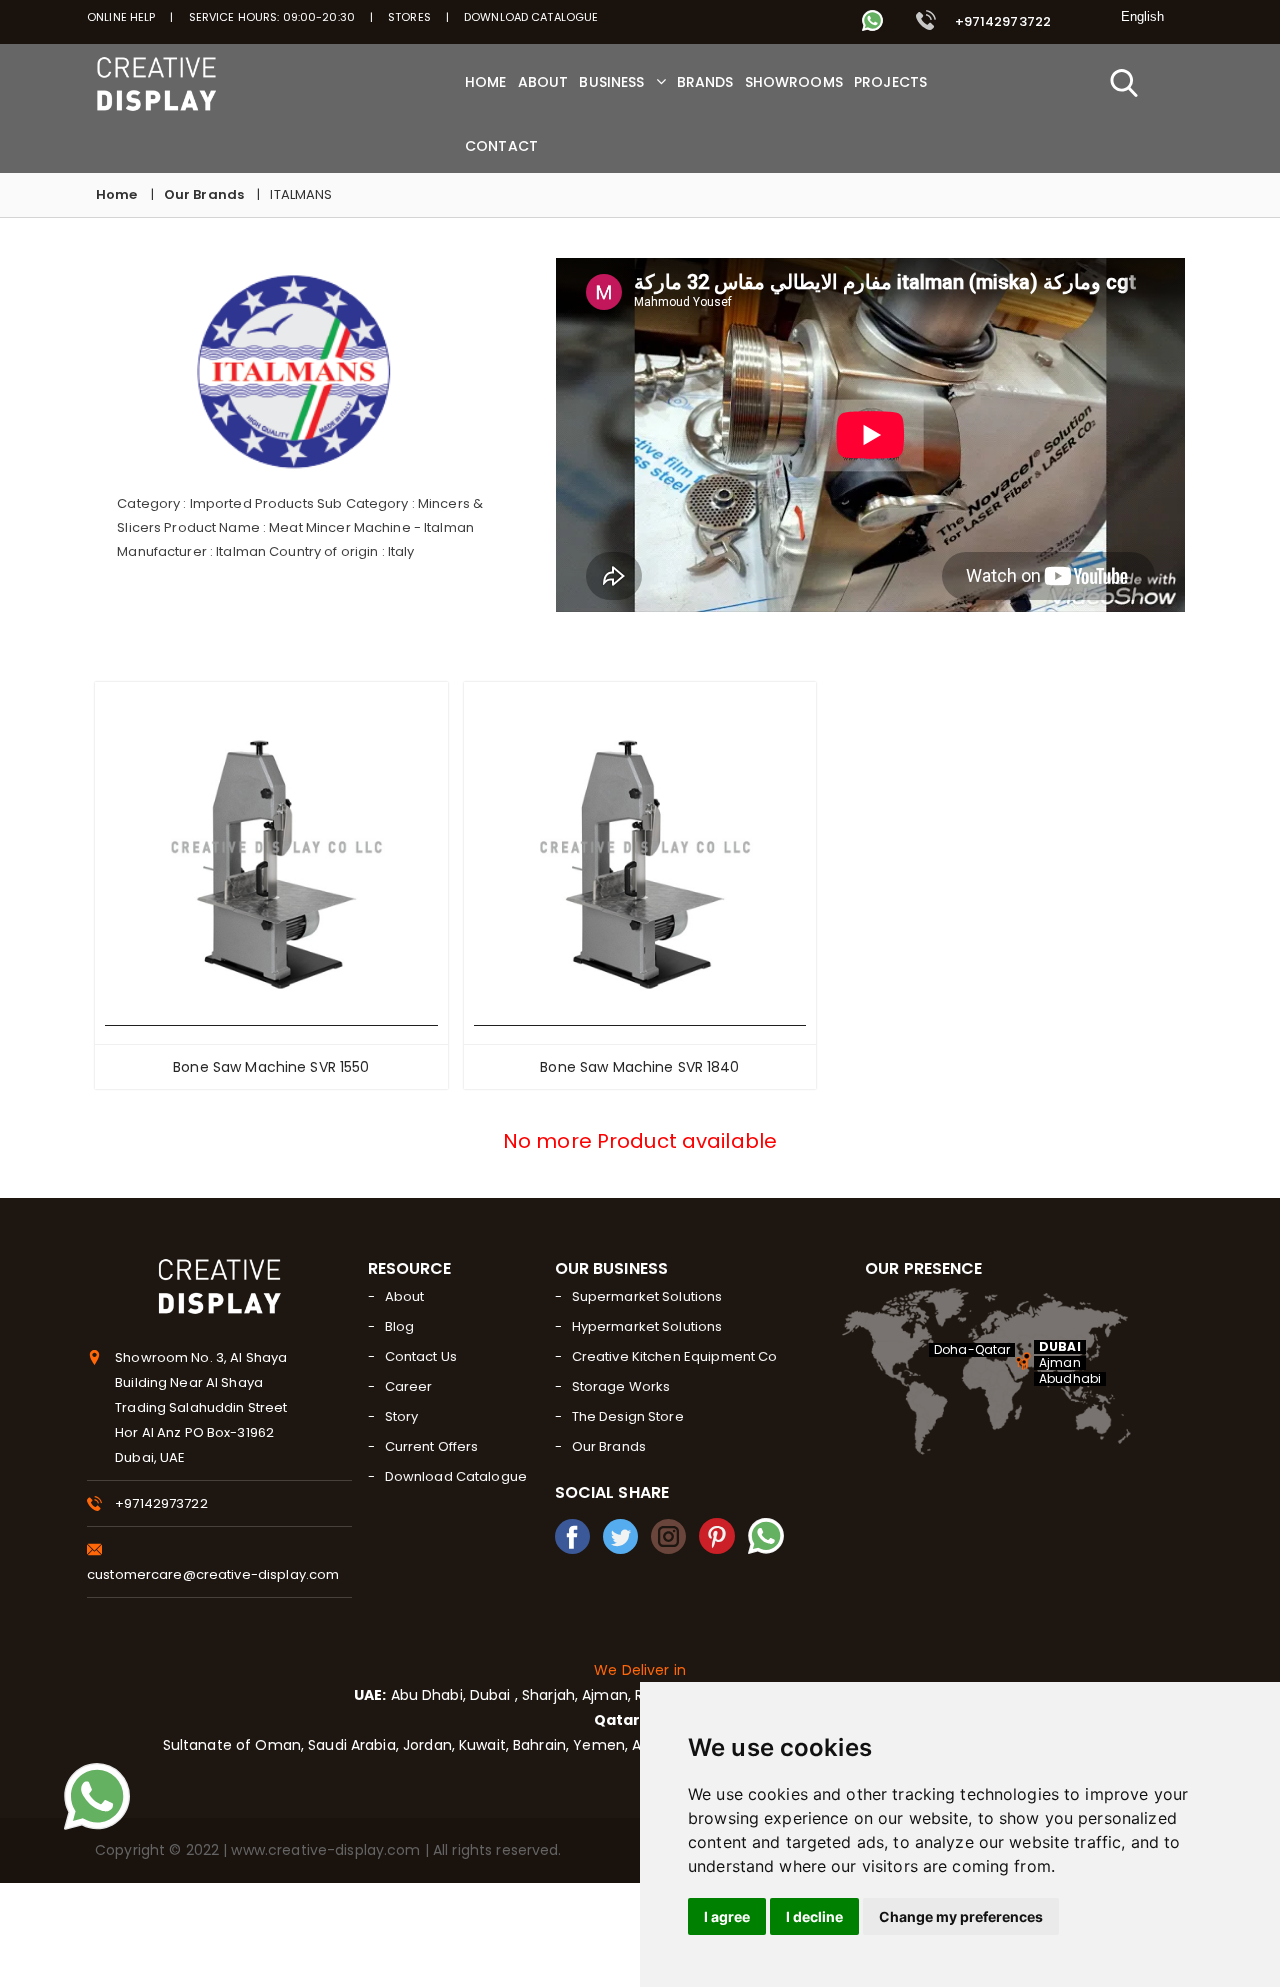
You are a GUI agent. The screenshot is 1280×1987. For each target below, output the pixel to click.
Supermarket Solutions (647, 1296)
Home (117, 194)
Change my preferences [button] (961, 1916)
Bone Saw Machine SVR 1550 (271, 1067)
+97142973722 (1001, 21)
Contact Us (421, 1356)
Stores (409, 17)
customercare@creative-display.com (213, 1574)
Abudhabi (1070, 1379)
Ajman (1060, 1363)
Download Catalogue (531, 17)
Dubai (492, 1695)
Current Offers (432, 1446)
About (405, 1296)
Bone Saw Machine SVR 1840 (639, 1067)
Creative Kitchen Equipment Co (675, 1356)
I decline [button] (814, 1916)
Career (409, 1386)
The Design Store (628, 1416)
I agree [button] (727, 1916)
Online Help (121, 17)
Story (402, 1416)
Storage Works (621, 1386)
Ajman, (606, 1695)
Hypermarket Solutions (647, 1326)
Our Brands (204, 194)
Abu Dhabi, (425, 1695)
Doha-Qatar (972, 1350)
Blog (400, 1326)
